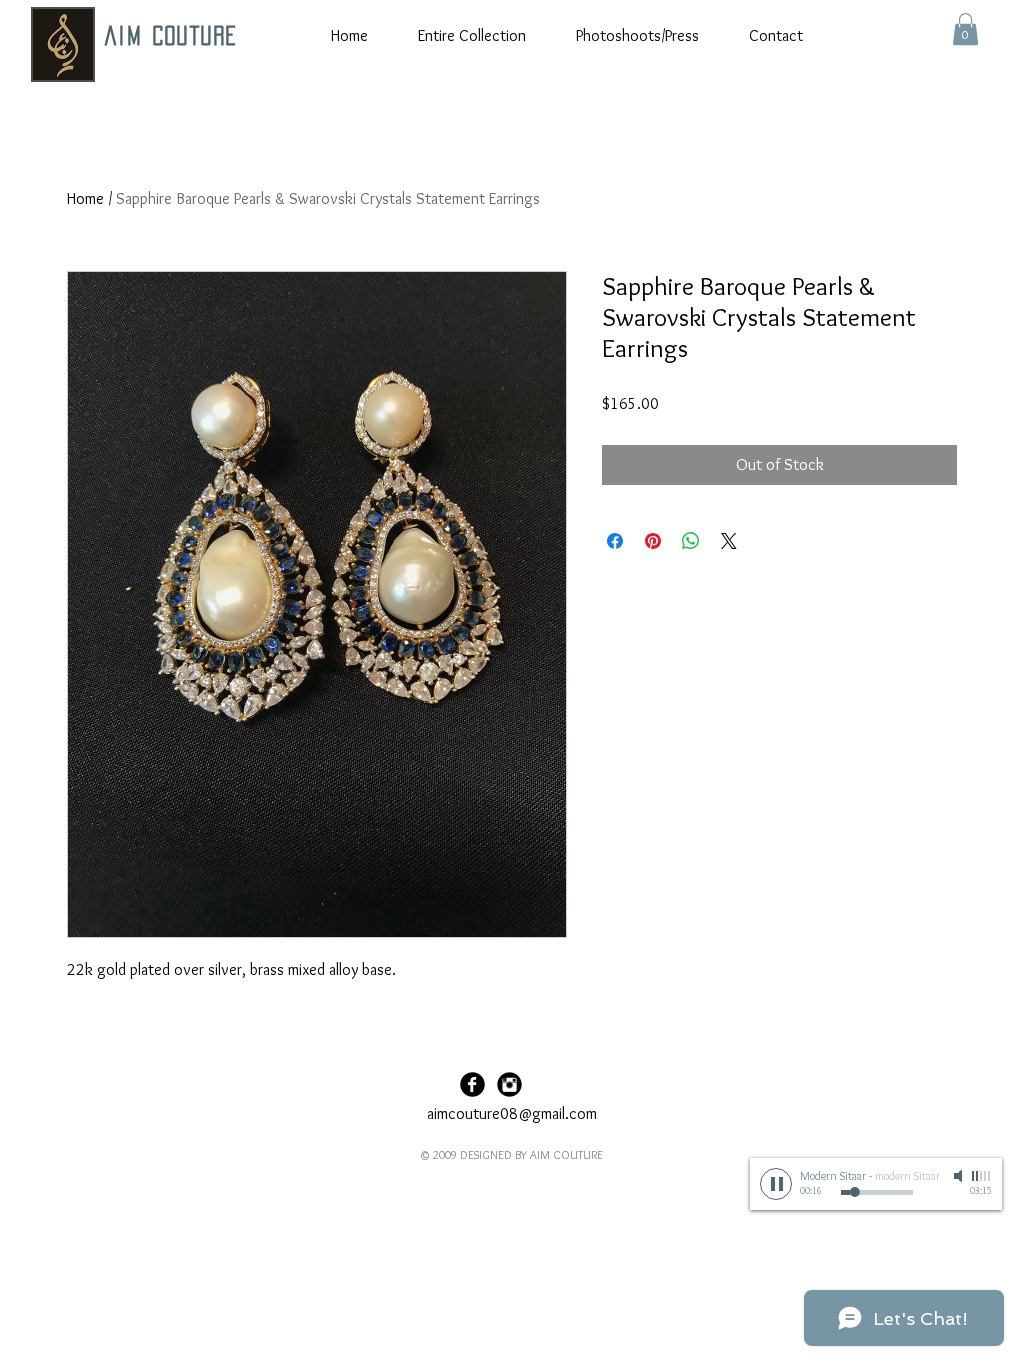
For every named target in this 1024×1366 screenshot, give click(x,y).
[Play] (776, 1184)
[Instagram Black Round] (509, 1084)
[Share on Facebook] (615, 541)
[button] (965, 29)
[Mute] (960, 1176)
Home (85, 198)
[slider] (982, 1176)
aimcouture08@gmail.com (512, 1113)
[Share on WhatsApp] (691, 541)
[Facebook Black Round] (472, 1084)
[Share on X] (729, 541)
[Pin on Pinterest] (653, 541)
